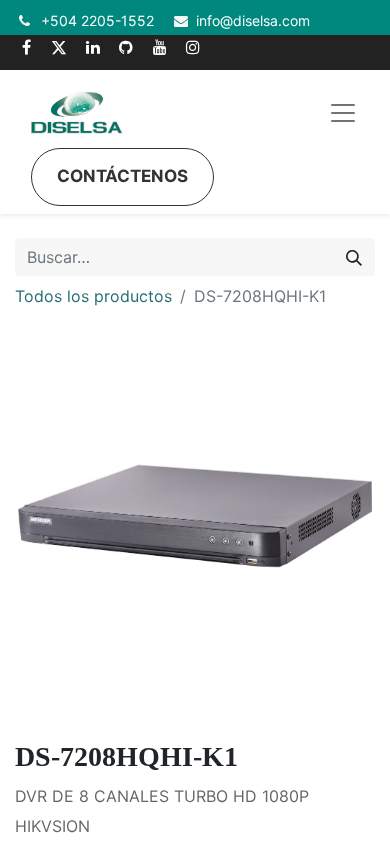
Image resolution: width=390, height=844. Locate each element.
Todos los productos (93, 296)
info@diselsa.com (253, 20)
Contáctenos (122, 176)
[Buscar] (354, 257)
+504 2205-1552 (97, 20)
